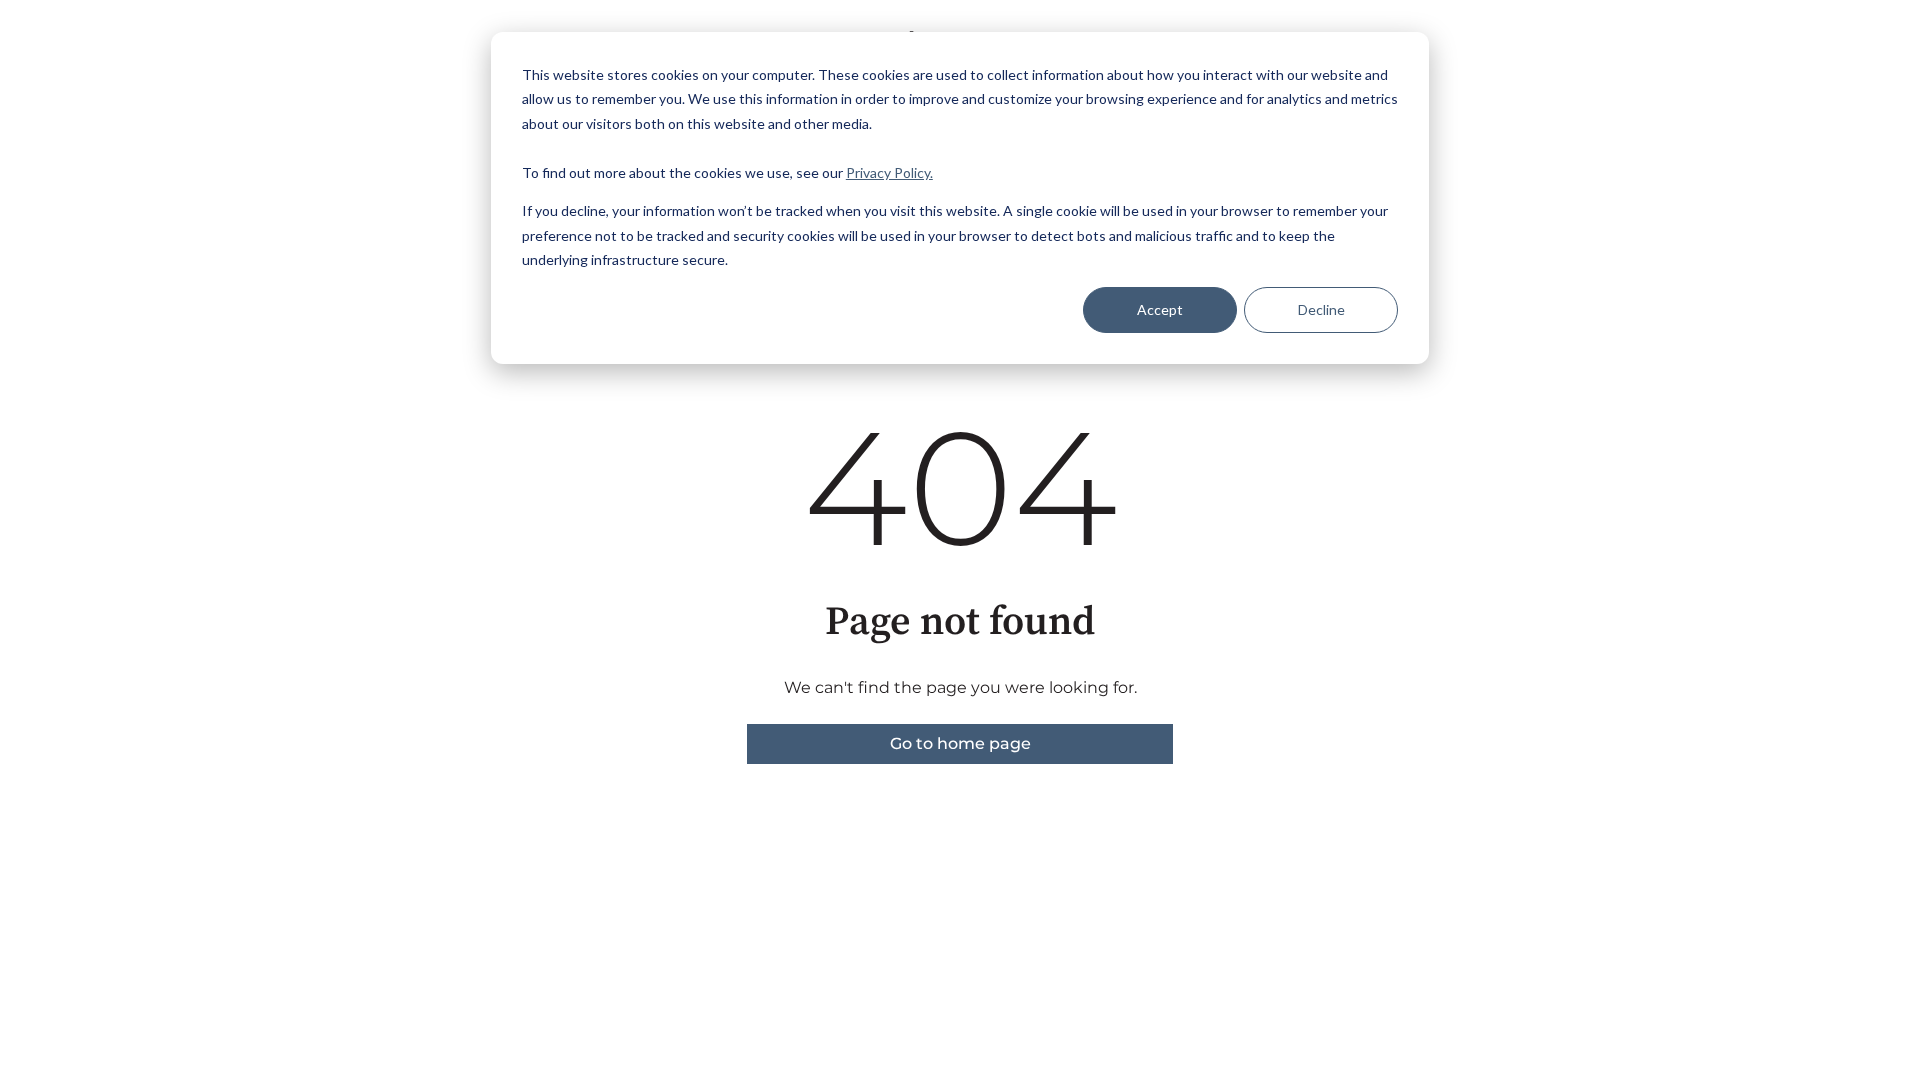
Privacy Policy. (889, 172)
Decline (1321, 309)
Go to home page (960, 743)
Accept (1160, 309)
